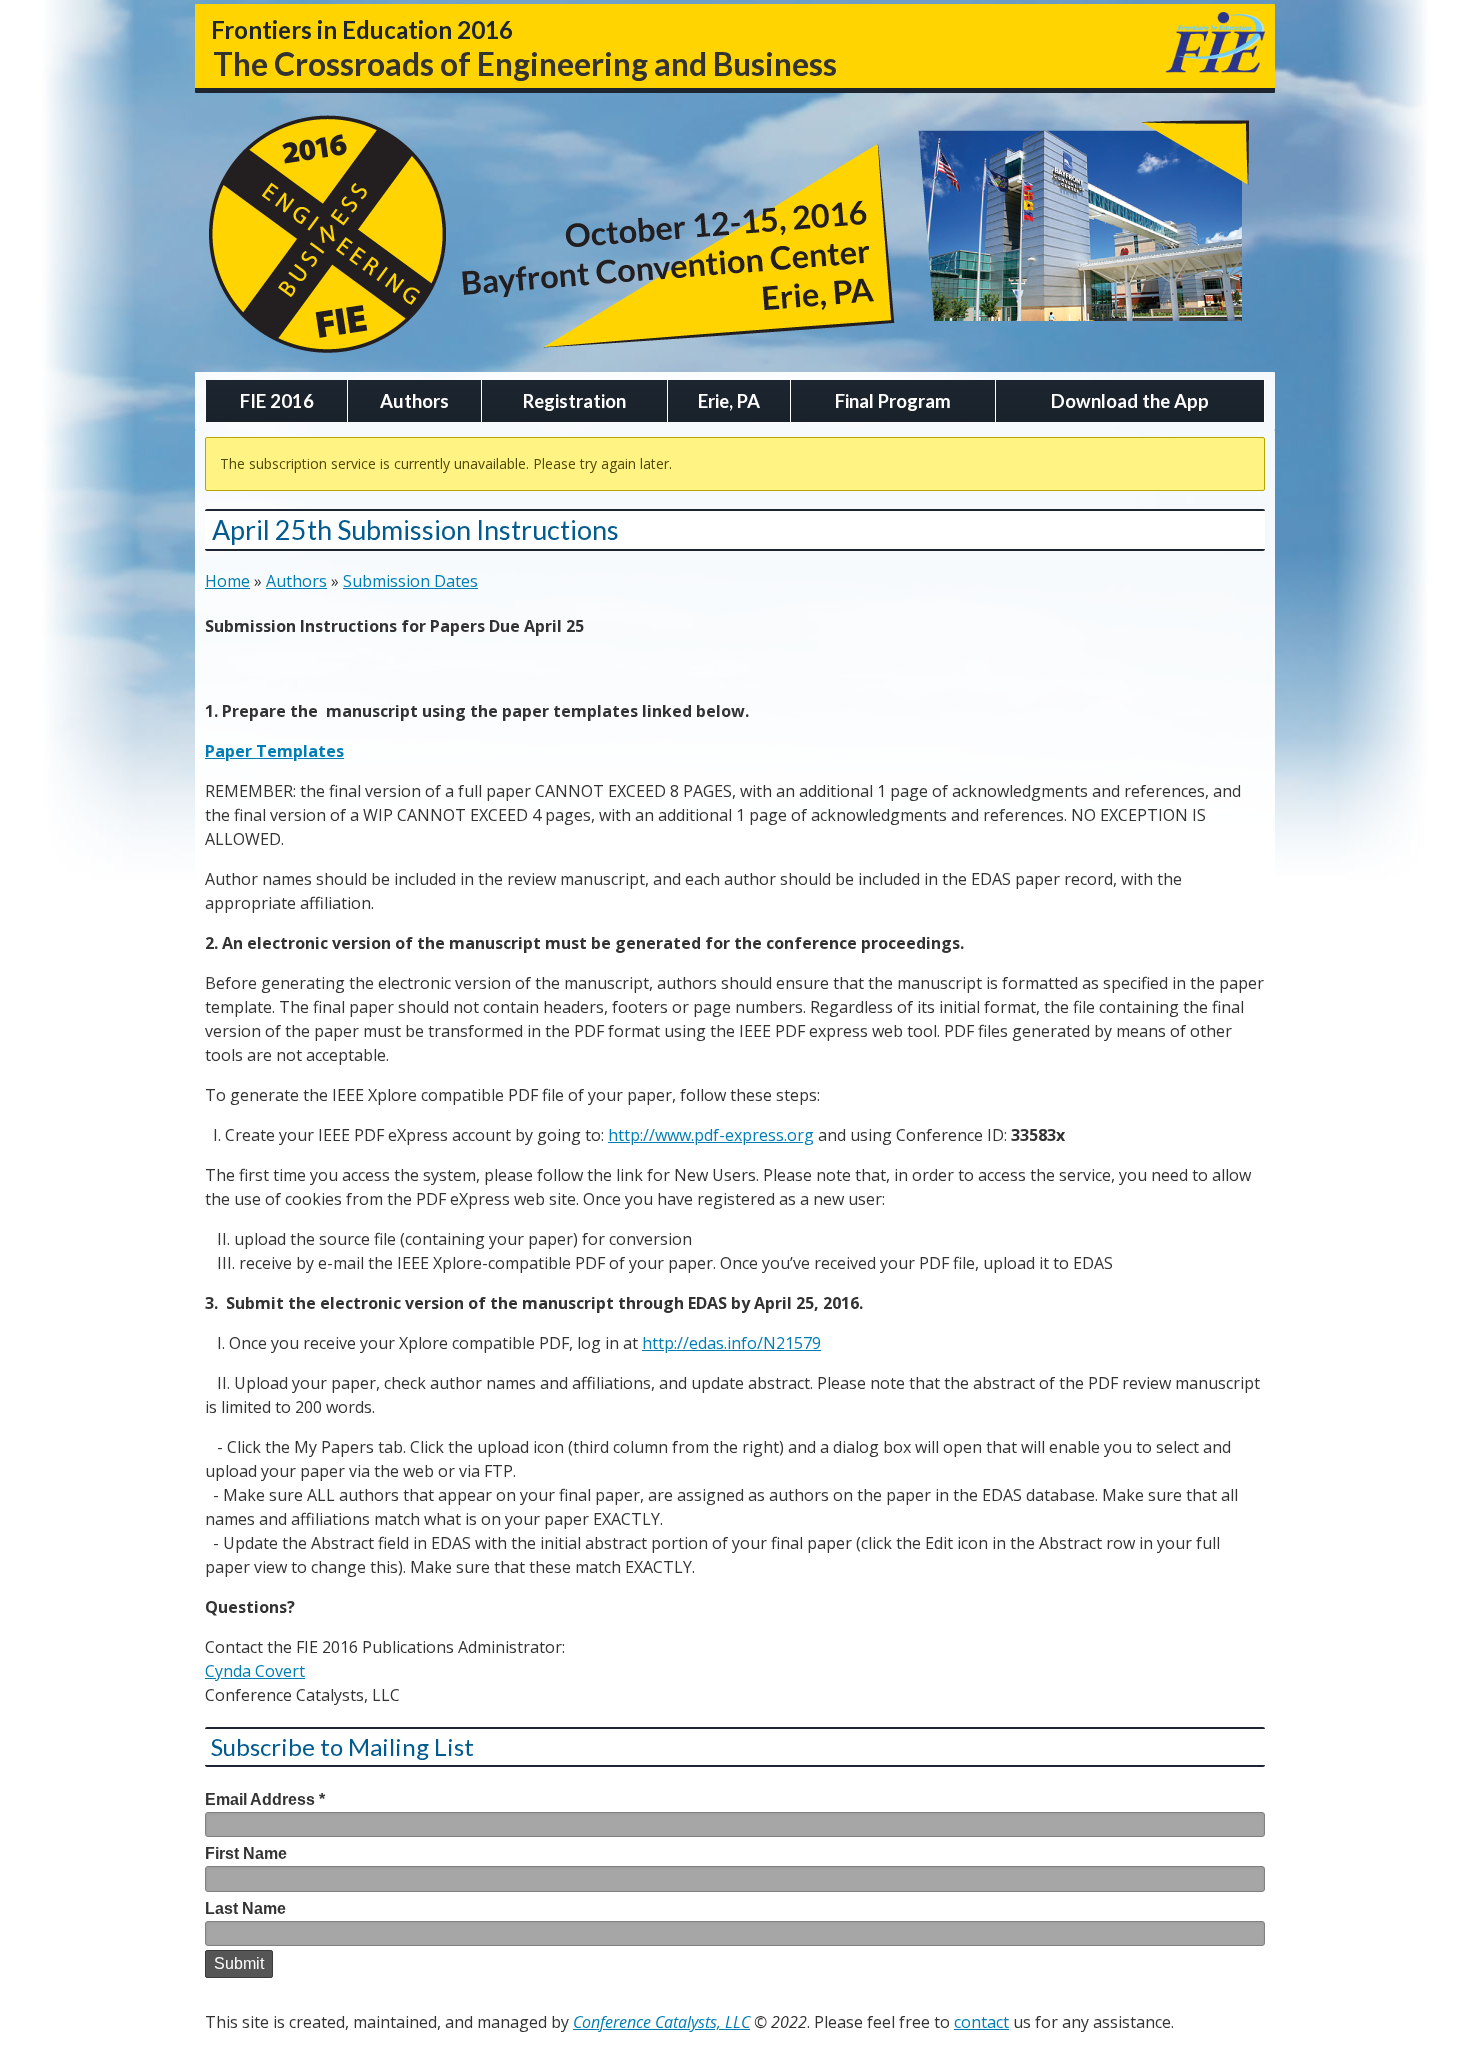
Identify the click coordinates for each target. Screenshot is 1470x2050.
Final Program (893, 401)
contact (981, 2022)
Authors (414, 401)
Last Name (245, 1908)
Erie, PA (729, 401)
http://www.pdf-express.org (711, 1135)
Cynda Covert (255, 1671)
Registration (574, 401)
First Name (246, 1853)
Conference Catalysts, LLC (661, 2022)
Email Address (265, 1799)
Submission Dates (410, 581)
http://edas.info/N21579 (731, 1343)
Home (227, 581)
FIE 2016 (277, 401)
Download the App (1130, 401)
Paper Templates (274, 751)
